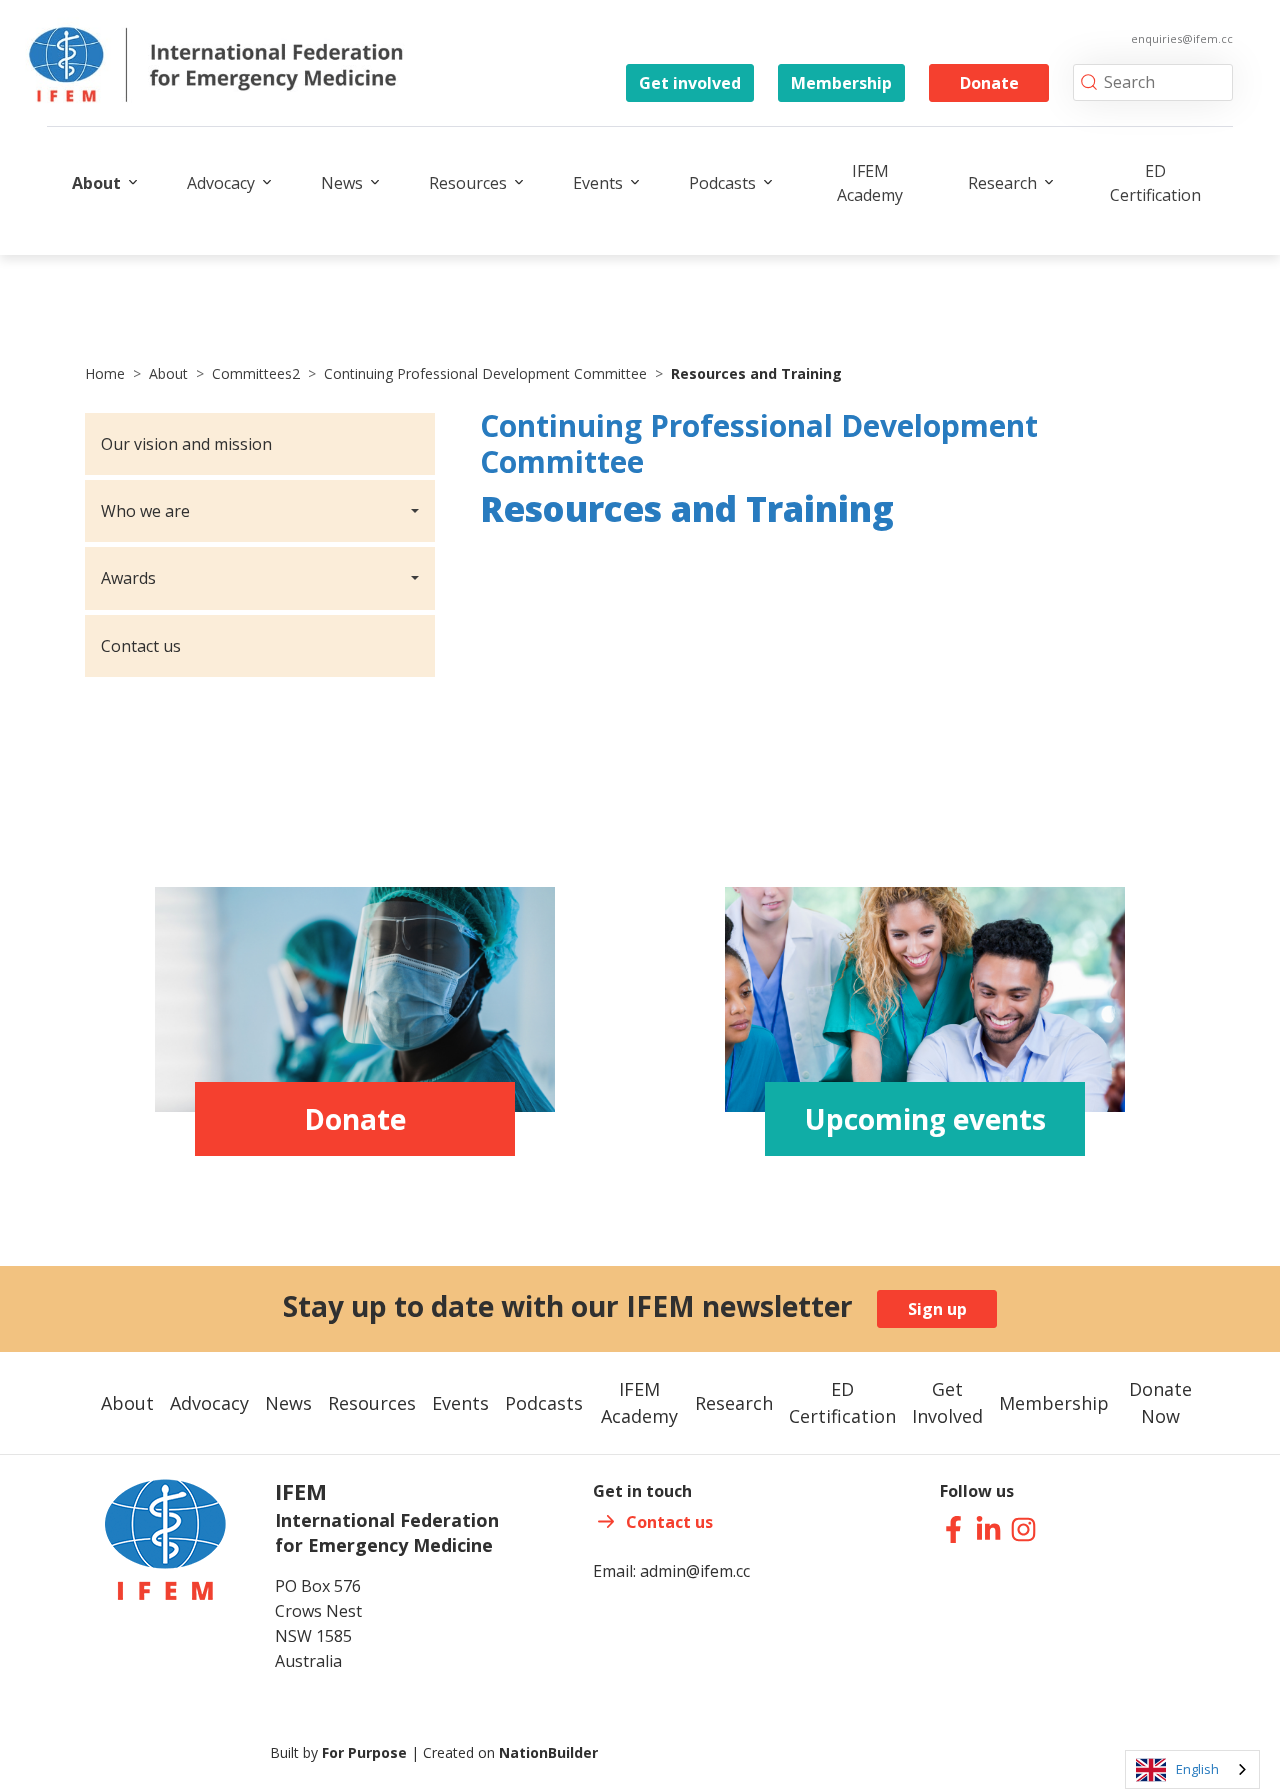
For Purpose (364, 1752)
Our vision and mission (186, 444)
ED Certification (1155, 183)
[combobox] (1192, 1769)
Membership (841, 83)
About (96, 183)
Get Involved (947, 1402)
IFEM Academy (870, 183)
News (342, 183)
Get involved (690, 83)
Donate (989, 83)
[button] (260, 511)
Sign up (937, 1309)
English (1197, 1769)
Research (1002, 183)
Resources (468, 183)
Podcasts (722, 183)
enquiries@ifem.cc (1182, 38)
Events (598, 183)
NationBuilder (548, 1752)
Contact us (141, 646)
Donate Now (1160, 1402)
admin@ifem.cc (695, 1571)
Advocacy (221, 183)
